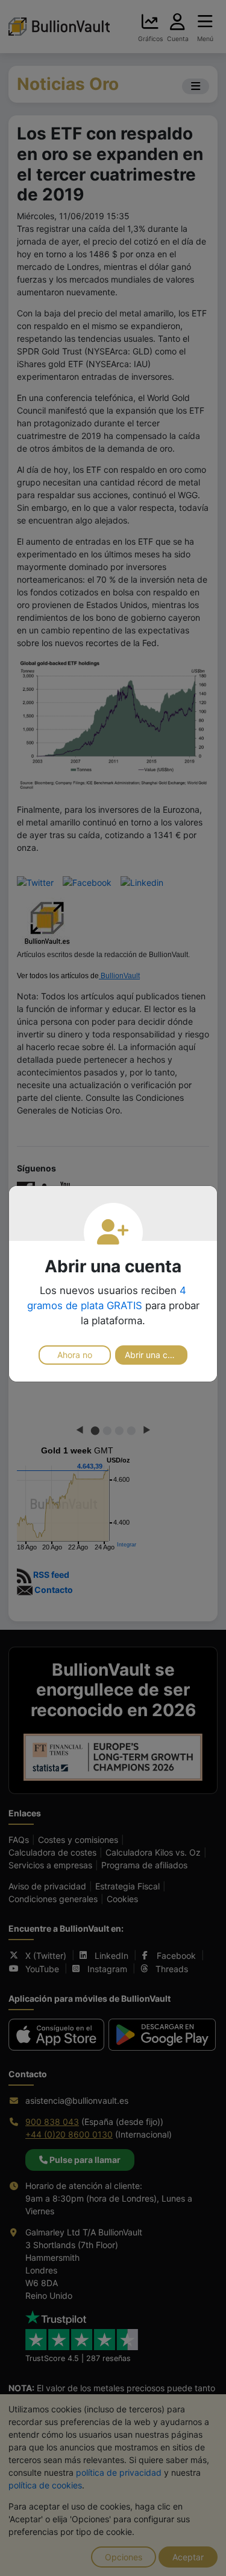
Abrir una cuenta (156, 1355)
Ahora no (75, 1355)
